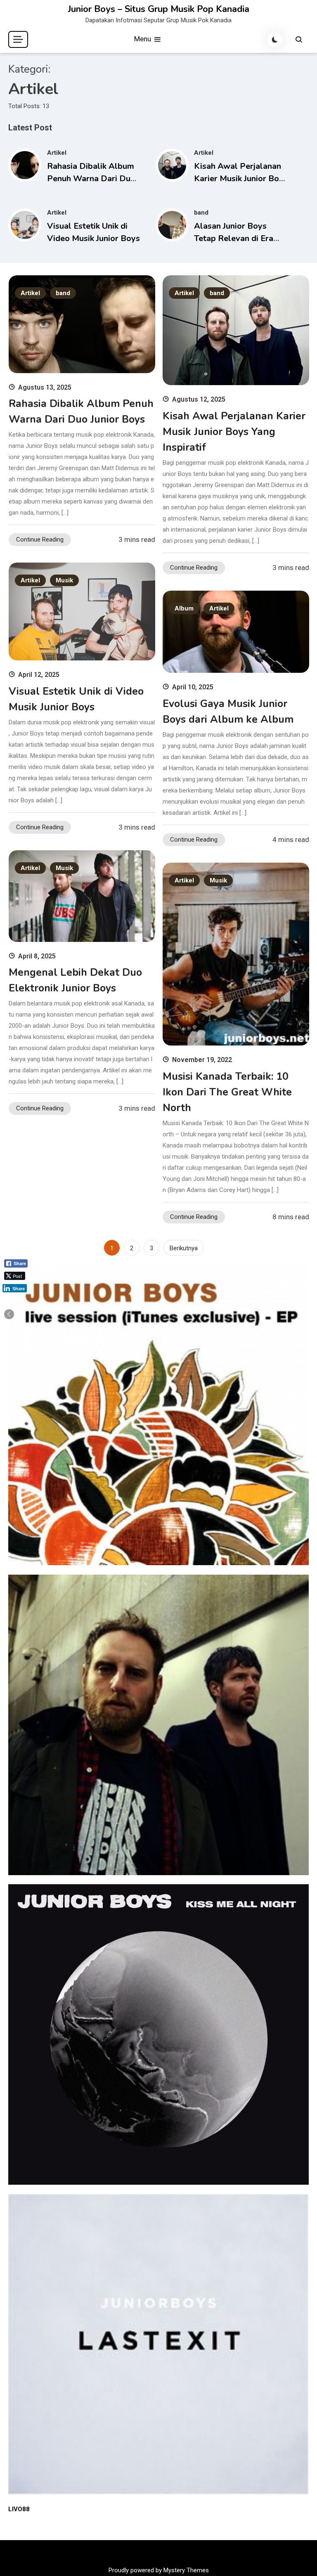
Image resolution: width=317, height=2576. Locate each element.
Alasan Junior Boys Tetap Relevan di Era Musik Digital (234, 238)
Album (184, 608)
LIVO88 (19, 2509)
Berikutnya (184, 1248)
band (201, 213)
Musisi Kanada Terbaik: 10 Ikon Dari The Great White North (227, 1092)
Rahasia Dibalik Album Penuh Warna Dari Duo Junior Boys (91, 179)
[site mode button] (275, 40)
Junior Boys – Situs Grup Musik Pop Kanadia (159, 9)
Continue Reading (40, 539)
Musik (64, 580)
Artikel (57, 153)
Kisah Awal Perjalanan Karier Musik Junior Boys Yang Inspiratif (241, 179)
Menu (143, 39)
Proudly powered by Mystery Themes (159, 2570)
